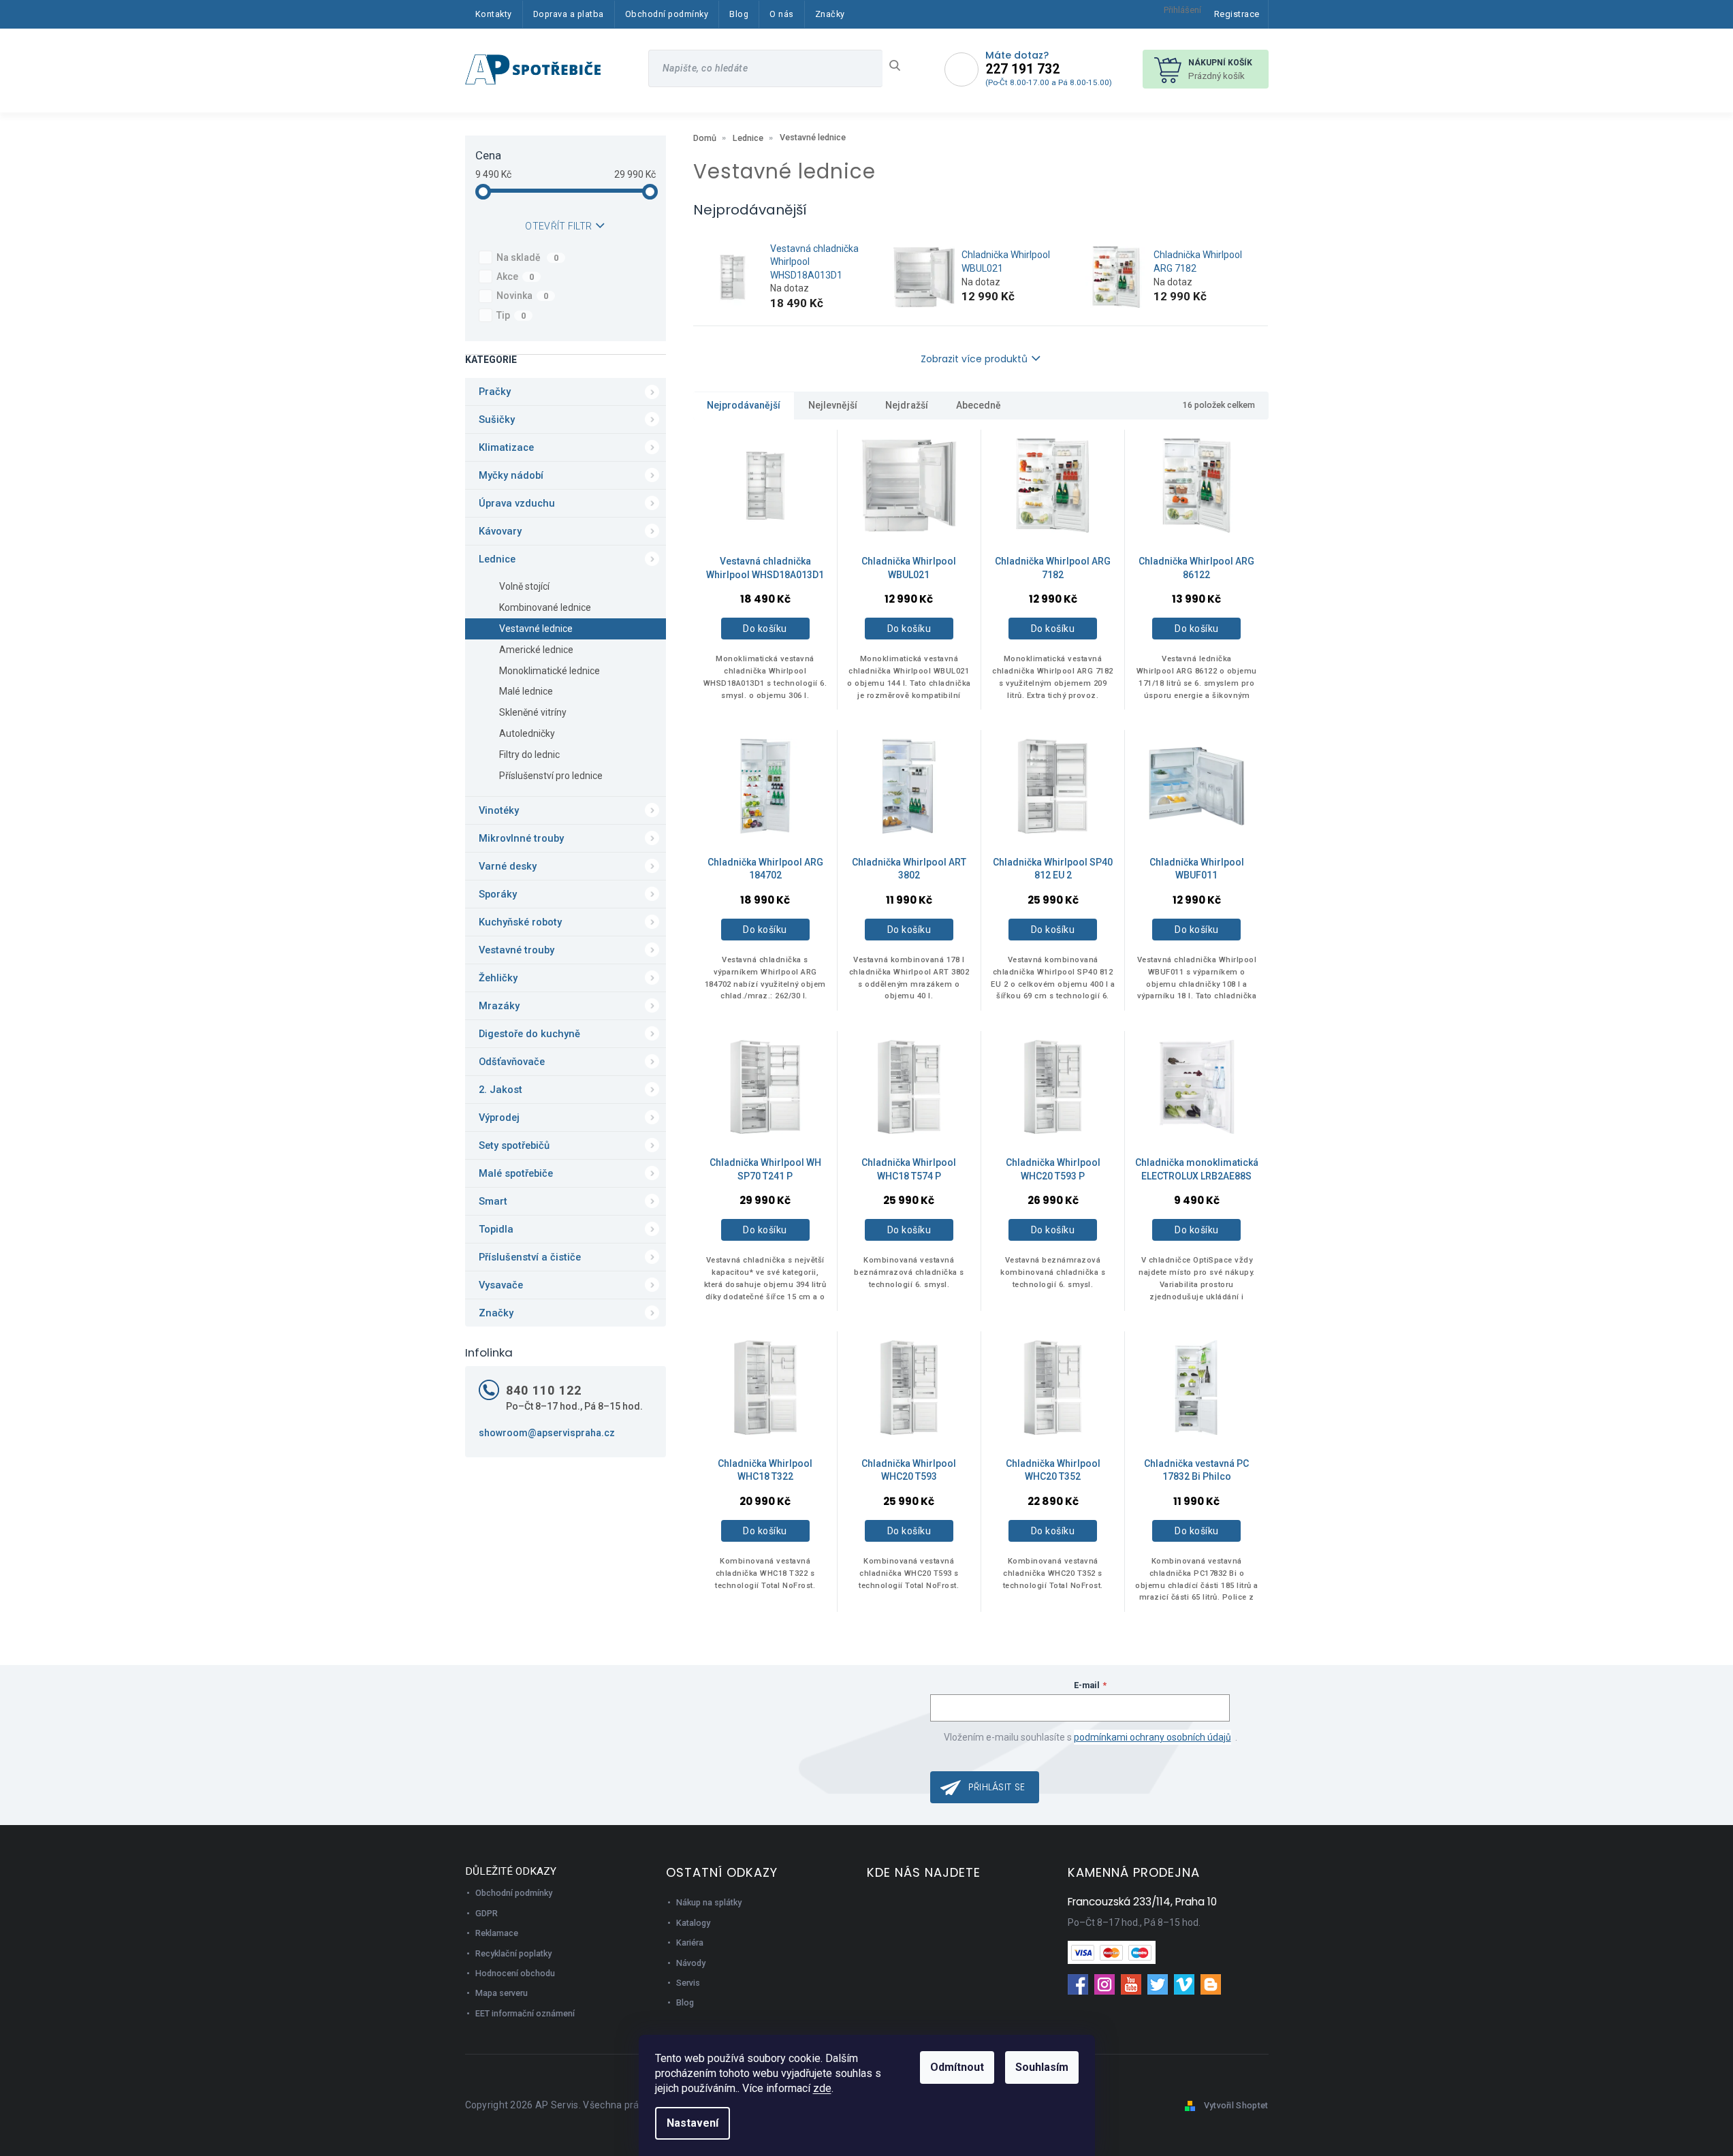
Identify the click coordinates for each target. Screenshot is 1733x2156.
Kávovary (500, 531)
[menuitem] (494, 14)
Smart (493, 1201)
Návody (691, 1963)
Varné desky (508, 866)
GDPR (487, 1913)
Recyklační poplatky (513, 1953)
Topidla (496, 1229)
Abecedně (979, 405)
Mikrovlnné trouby (521, 838)
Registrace (1237, 14)
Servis (688, 1983)
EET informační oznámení (525, 2013)
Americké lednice (536, 650)
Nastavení (693, 2123)
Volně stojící (524, 586)
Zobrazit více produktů (974, 359)
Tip (511, 315)
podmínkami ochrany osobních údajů (1152, 1737)
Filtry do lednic (529, 755)
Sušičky (497, 419)
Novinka (523, 296)
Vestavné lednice (536, 629)
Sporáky (498, 894)
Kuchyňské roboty (520, 922)
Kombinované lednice (545, 607)
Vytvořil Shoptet (1236, 2105)
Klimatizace (506, 447)
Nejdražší (907, 405)
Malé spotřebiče (516, 1173)
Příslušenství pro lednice (551, 776)
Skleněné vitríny (533, 712)
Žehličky (498, 978)
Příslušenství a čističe (530, 1257)
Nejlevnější (833, 405)
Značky (496, 1313)
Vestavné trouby (516, 950)
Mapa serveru (502, 1993)
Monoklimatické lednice (550, 671)
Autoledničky (527, 733)
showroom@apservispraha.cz (547, 1433)
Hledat (900, 65)
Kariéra (690, 1943)
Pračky (495, 392)
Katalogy (693, 1923)
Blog (685, 2002)
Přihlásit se (997, 1787)
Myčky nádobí (511, 475)
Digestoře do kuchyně (529, 1034)
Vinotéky (499, 810)
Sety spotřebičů (514, 1145)
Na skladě (528, 257)
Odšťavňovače (512, 1062)
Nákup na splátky (709, 1902)
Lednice (497, 559)
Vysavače (501, 1285)
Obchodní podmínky (514, 1893)
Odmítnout (957, 2067)
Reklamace (497, 1933)
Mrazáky (499, 1006)
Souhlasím (1042, 2067)
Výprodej (499, 1117)
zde (822, 2088)
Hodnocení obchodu (515, 1973)
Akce (515, 276)
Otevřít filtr (558, 226)
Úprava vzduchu (517, 503)
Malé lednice (526, 691)
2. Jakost (500, 1090)
